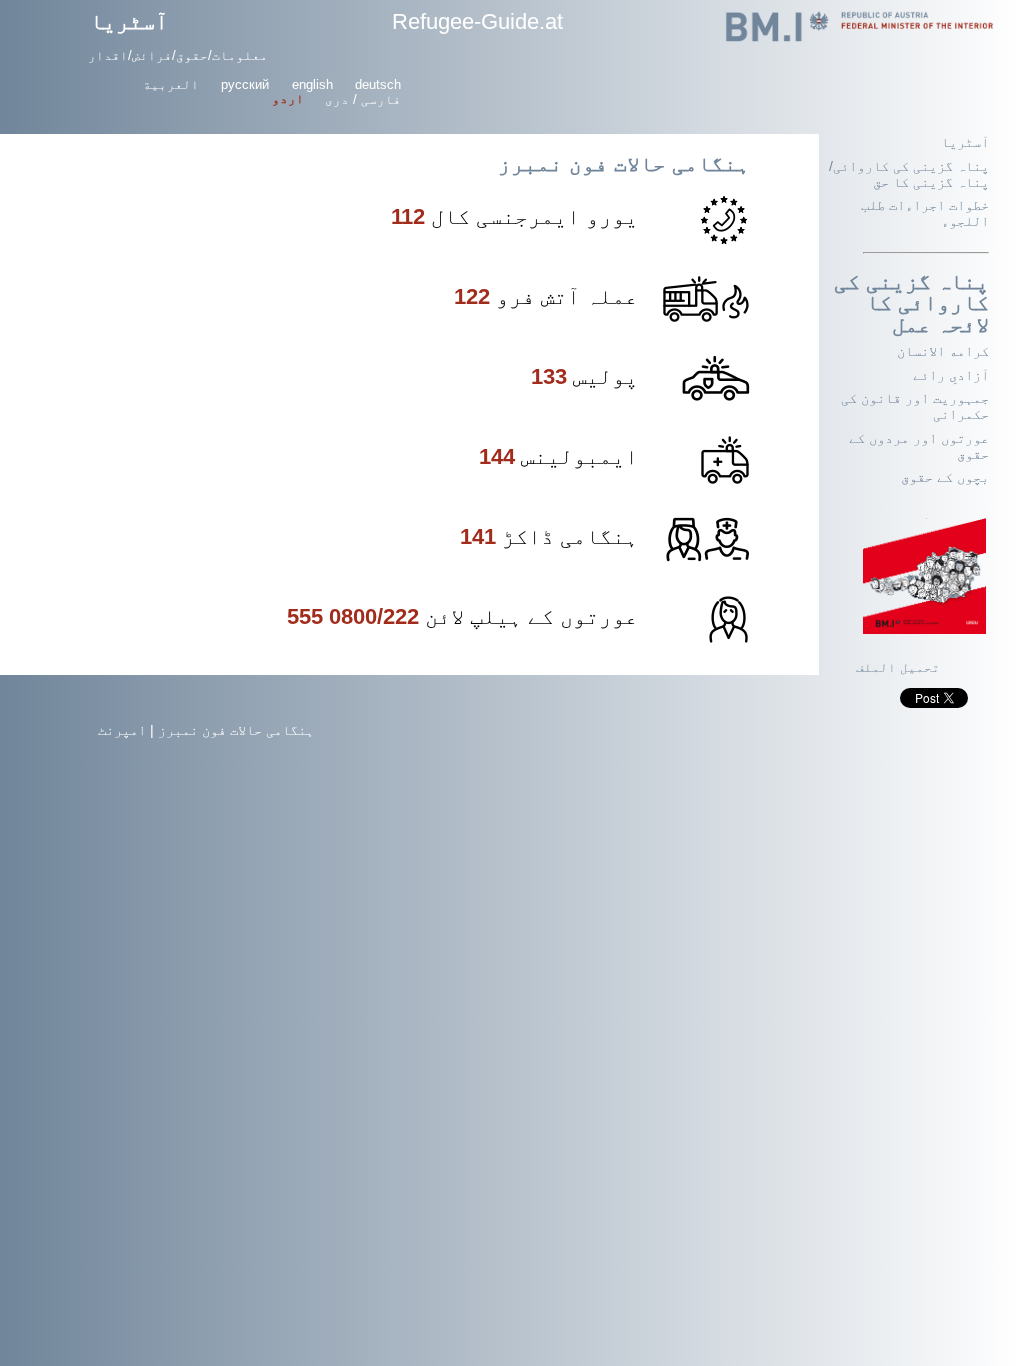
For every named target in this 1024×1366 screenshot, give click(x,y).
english (312, 85)
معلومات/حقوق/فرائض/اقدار (178, 56)
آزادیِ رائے (951, 375)
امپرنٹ (122, 730)
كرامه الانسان (943, 351)
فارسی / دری (363, 100)
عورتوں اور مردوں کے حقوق (919, 446)
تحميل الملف (898, 668)
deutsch (378, 85)
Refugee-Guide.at (477, 21)
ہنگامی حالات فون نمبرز (236, 730)
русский (245, 85)
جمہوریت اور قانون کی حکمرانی (915, 406)
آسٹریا (129, 21)
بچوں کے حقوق (945, 477)
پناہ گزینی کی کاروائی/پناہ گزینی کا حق (909, 174)
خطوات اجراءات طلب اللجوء (925, 213)
